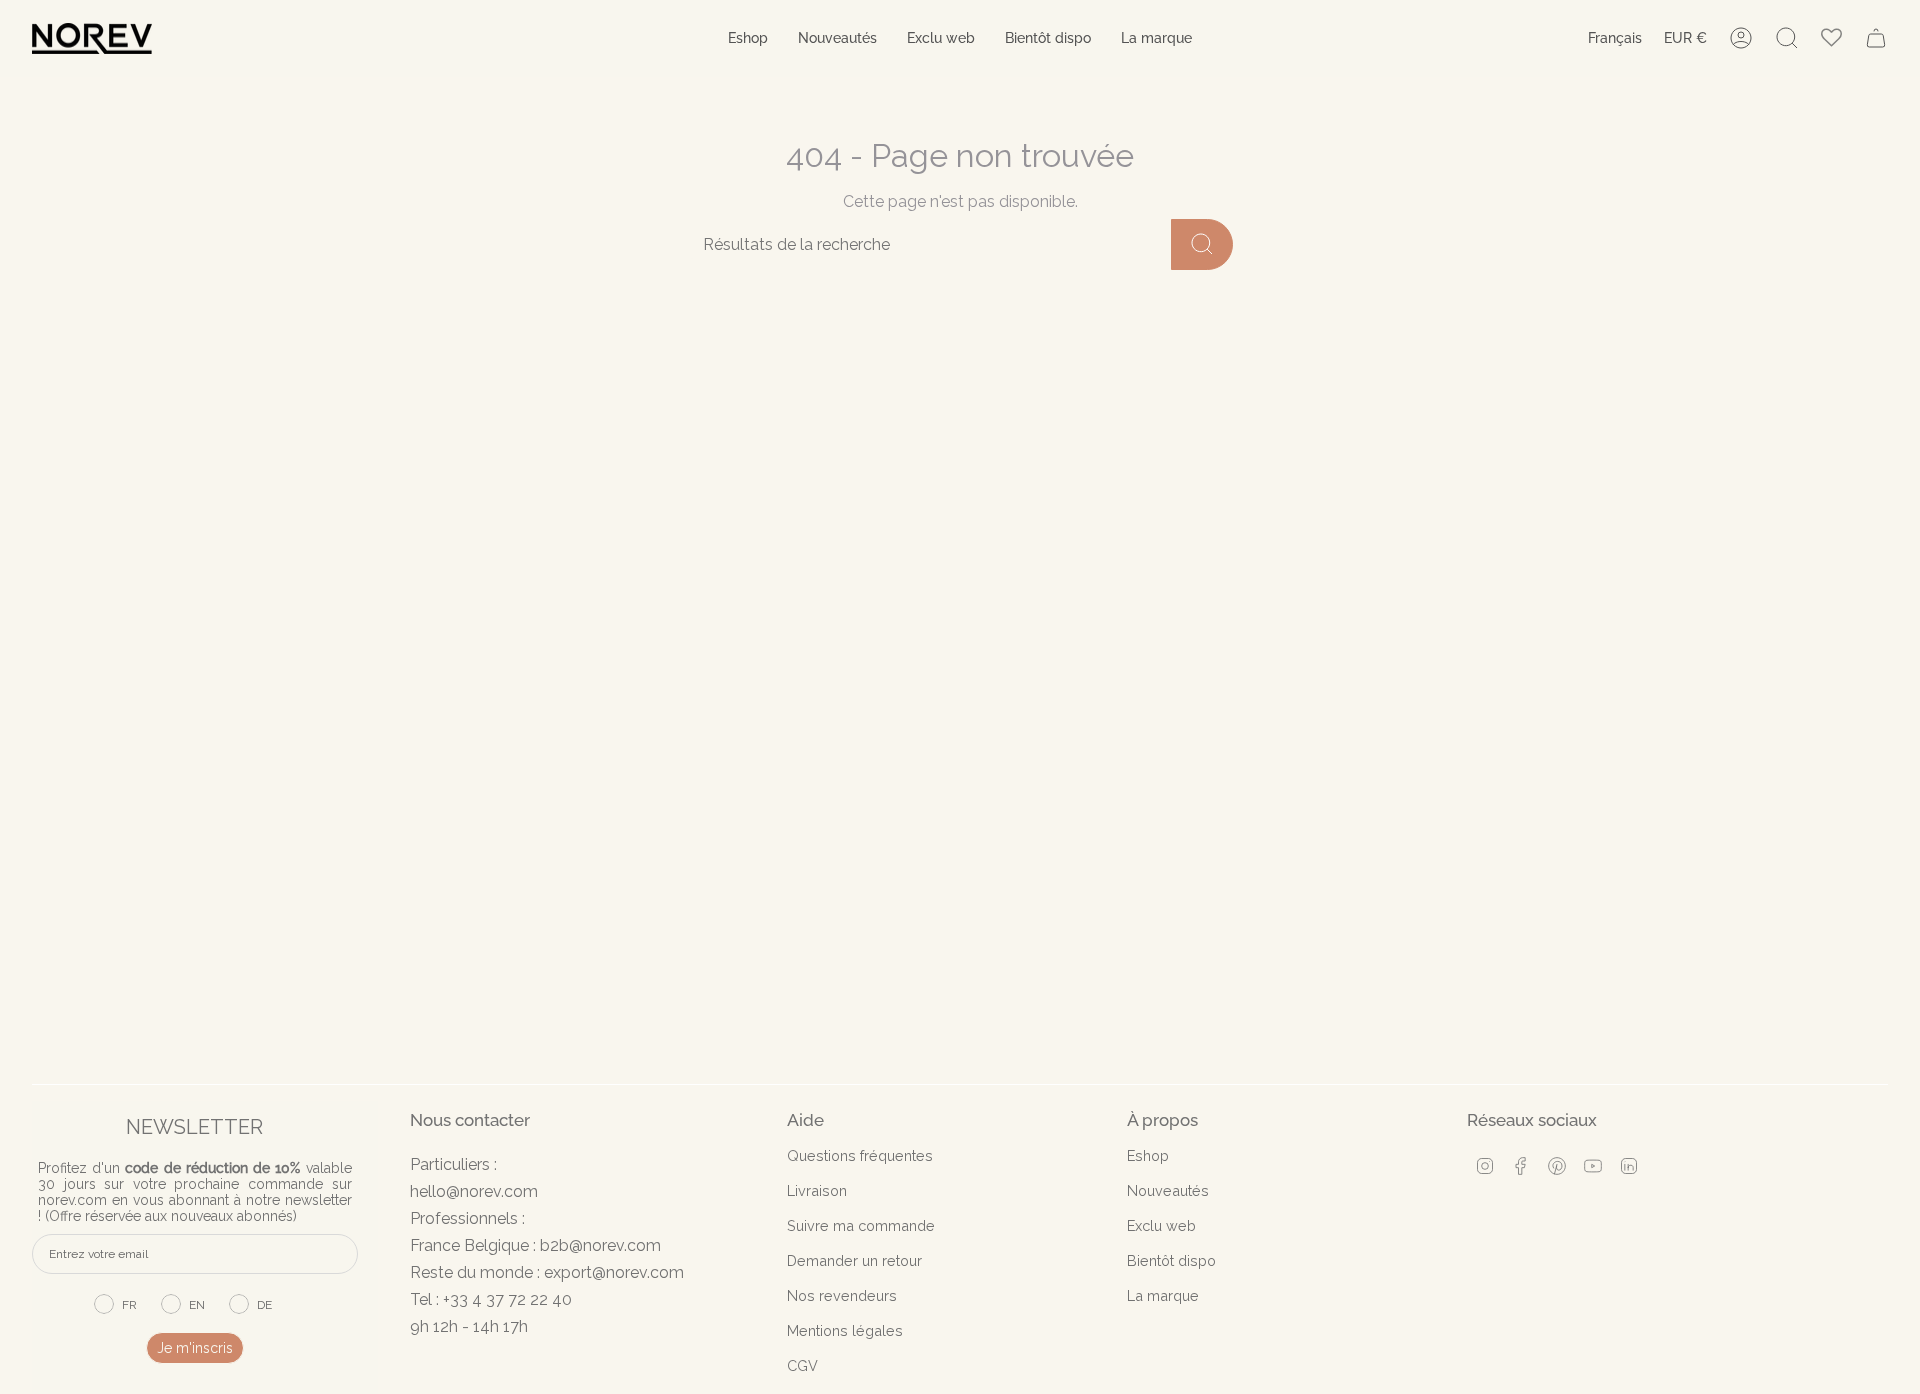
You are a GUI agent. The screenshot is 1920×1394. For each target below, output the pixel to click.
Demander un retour (854, 1260)
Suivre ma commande (861, 1225)
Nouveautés (1168, 1190)
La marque (1163, 1295)
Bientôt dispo (1171, 1260)
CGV (802, 1365)
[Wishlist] (1831, 38)
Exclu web (1161, 1225)
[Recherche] (1202, 244)
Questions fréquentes (860, 1155)
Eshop (1148, 1155)
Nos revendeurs (842, 1295)
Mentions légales (845, 1330)
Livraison (817, 1190)
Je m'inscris (195, 1348)
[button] (748, 38)
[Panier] (1876, 38)
